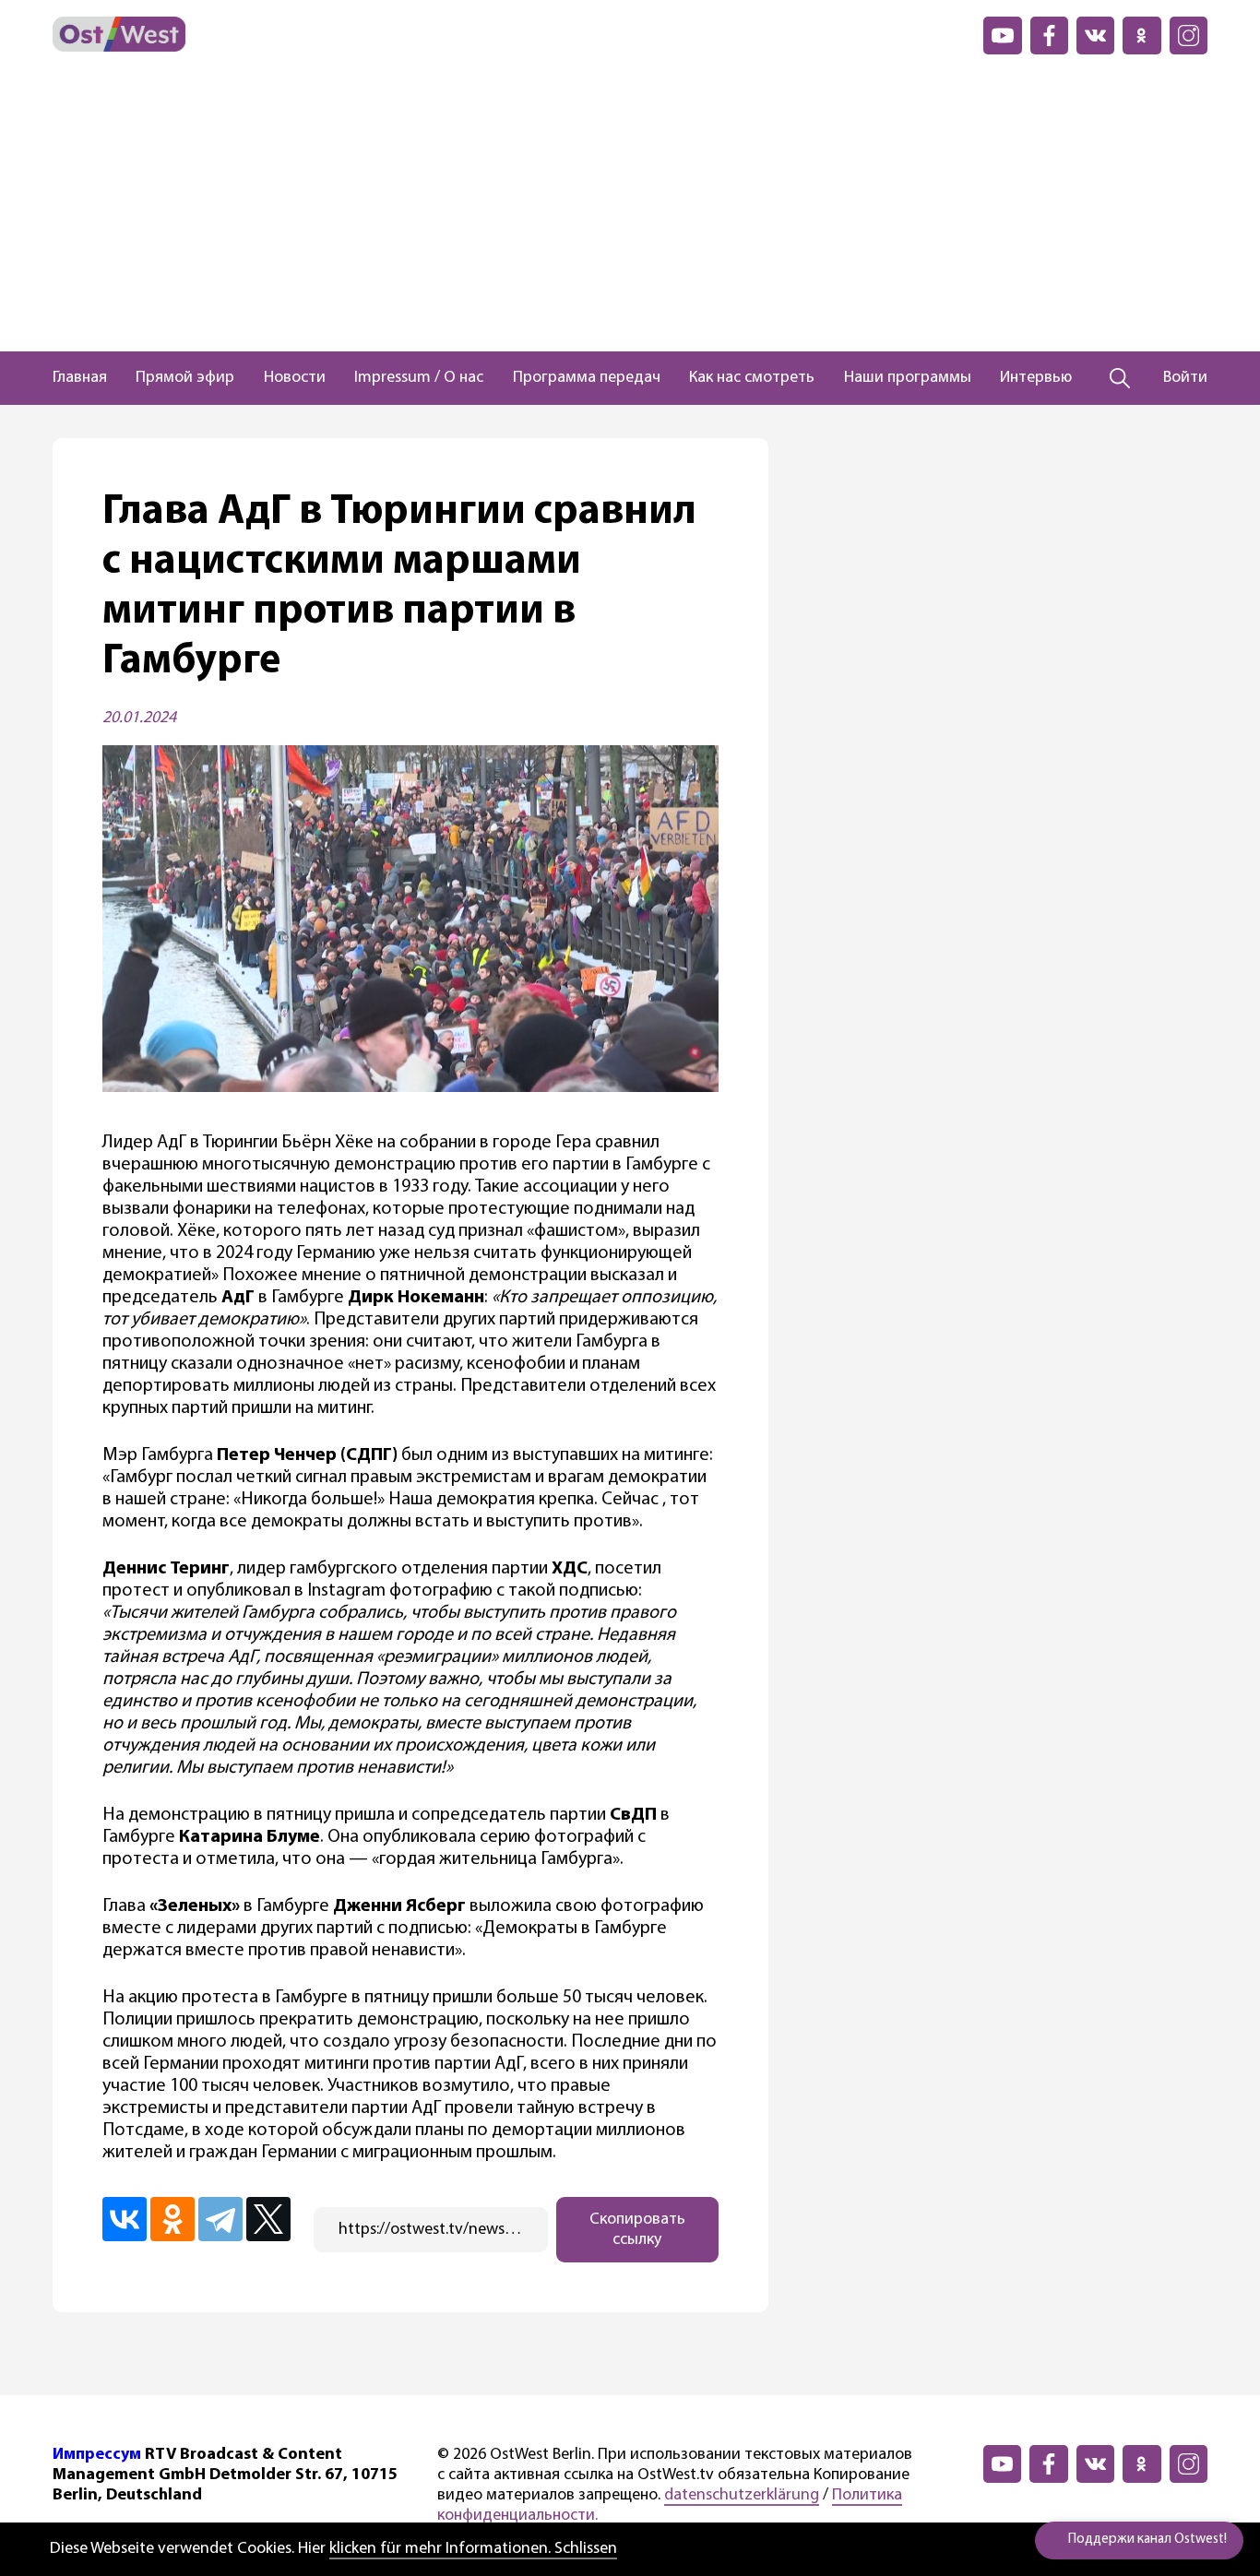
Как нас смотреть (752, 378)
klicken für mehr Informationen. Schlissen (473, 2549)
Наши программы (908, 378)
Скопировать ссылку (637, 2230)
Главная (80, 378)
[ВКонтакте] (125, 2219)
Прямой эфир (185, 378)
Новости (295, 378)
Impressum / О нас (419, 378)
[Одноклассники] (172, 2219)
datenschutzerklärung (742, 2496)
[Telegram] (220, 2219)
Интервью (1036, 378)
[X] (268, 2219)
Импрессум (97, 2455)
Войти (1185, 378)
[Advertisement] (630, 213)
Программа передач (587, 378)
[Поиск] (1120, 378)
